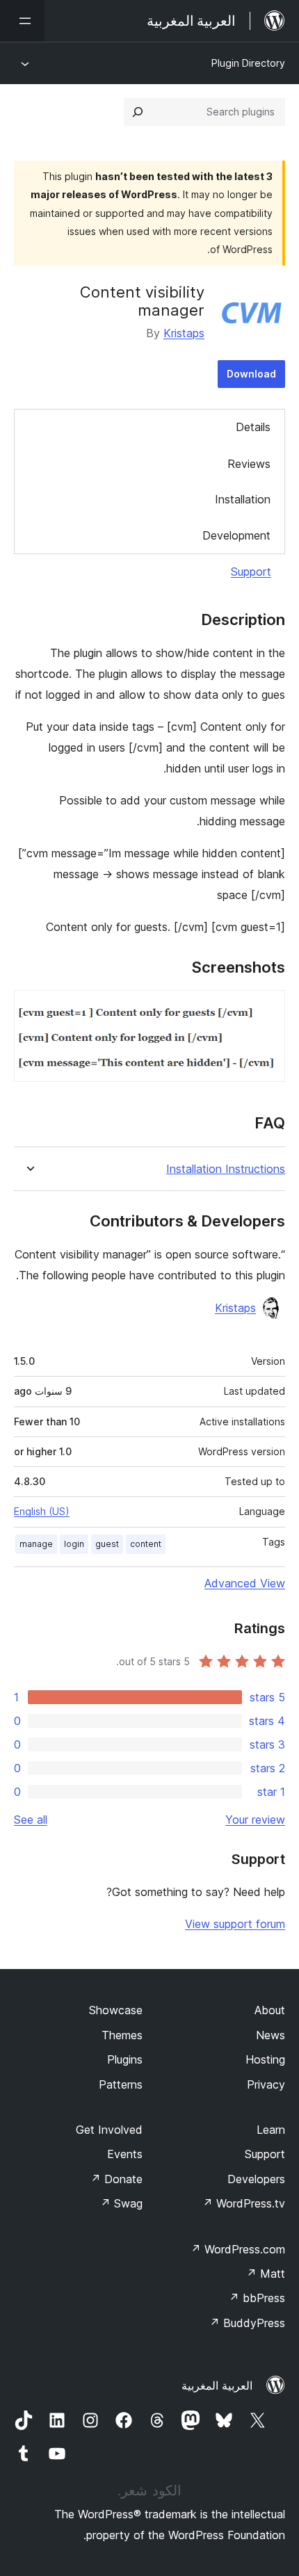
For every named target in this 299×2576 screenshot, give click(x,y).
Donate (116, 2179)
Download (251, 374)
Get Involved (109, 2130)
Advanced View (245, 1583)
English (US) (42, 1511)
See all (31, 1820)
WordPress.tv (244, 2203)
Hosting (265, 2059)
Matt (266, 2274)
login (74, 1544)
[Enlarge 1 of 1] (266, 1009)
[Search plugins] (138, 112)
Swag (121, 2203)
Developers (256, 2179)
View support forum (235, 1924)
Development (236, 535)
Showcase (116, 2010)
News (270, 2035)
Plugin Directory (248, 63)
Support (251, 572)
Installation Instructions (226, 1169)
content (146, 1544)
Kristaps (184, 333)
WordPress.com (238, 2249)
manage (36, 1544)
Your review (255, 1820)
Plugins (125, 2059)
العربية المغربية (217, 2385)
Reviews (249, 464)
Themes (122, 2035)
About (270, 2010)
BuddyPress (247, 2323)
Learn (271, 2130)
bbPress (257, 2298)
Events (125, 2154)
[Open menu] (22, 21)
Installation (243, 499)
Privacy (266, 2084)
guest (107, 1544)
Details (253, 427)
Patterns (121, 2084)
